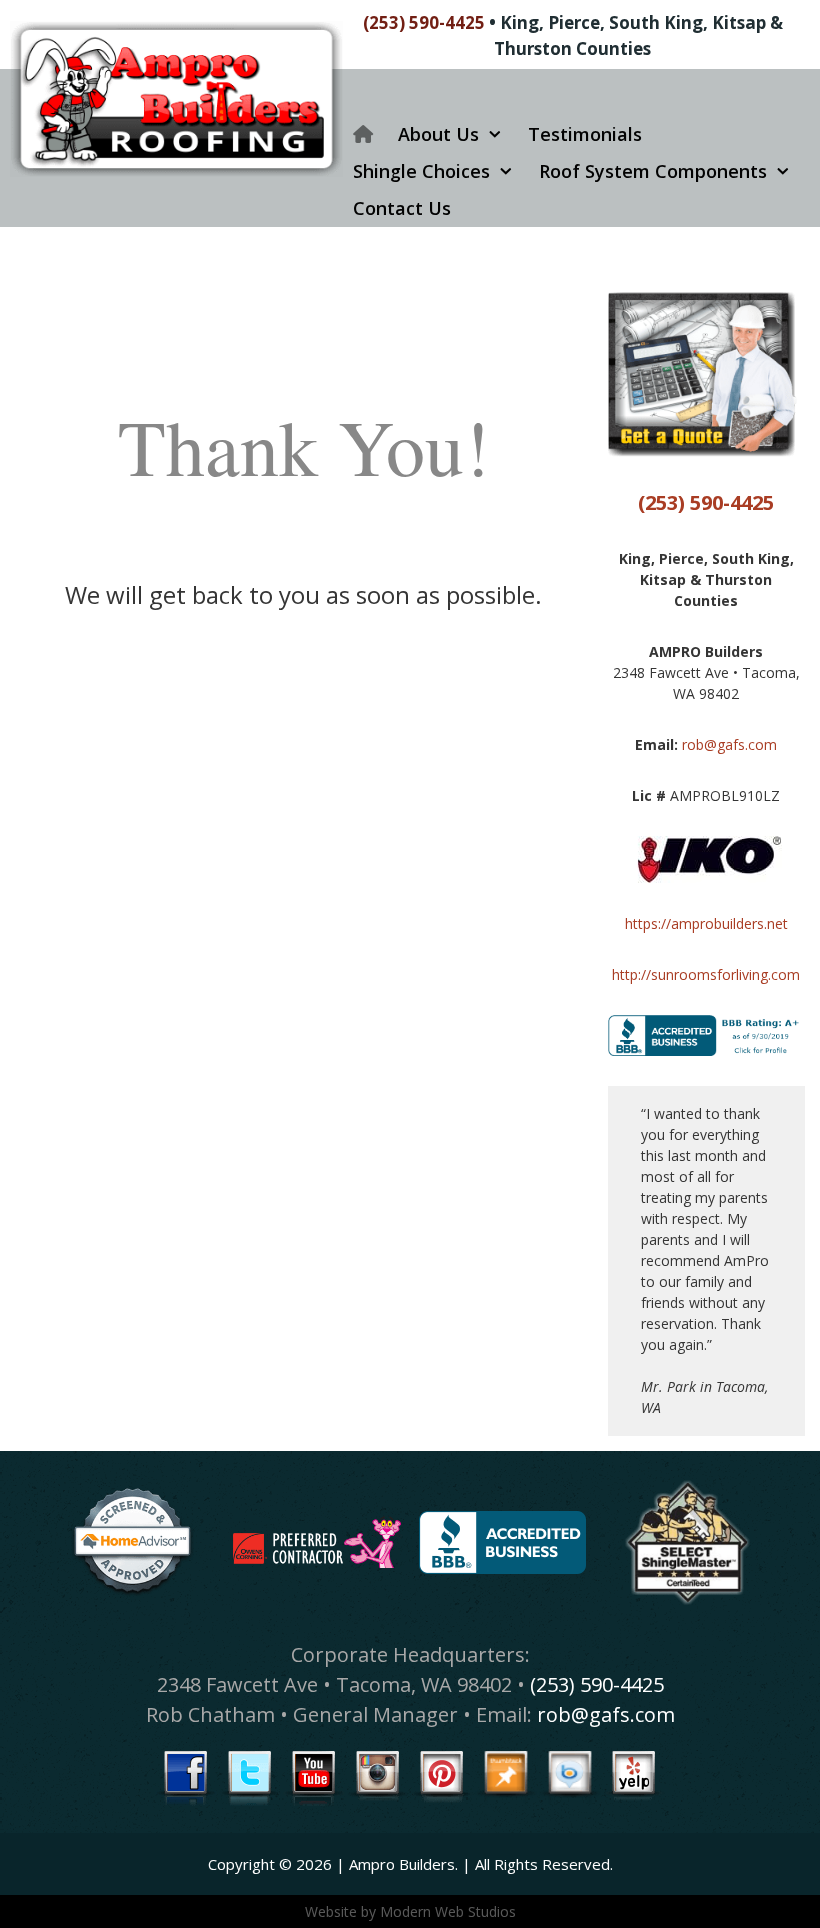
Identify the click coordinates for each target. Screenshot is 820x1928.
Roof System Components (653, 171)
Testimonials (585, 134)
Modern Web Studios (448, 1911)
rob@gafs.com (729, 744)
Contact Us (402, 208)
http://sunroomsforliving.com (706, 974)
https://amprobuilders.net (706, 923)
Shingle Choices (421, 171)
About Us (438, 134)
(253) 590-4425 (424, 22)
